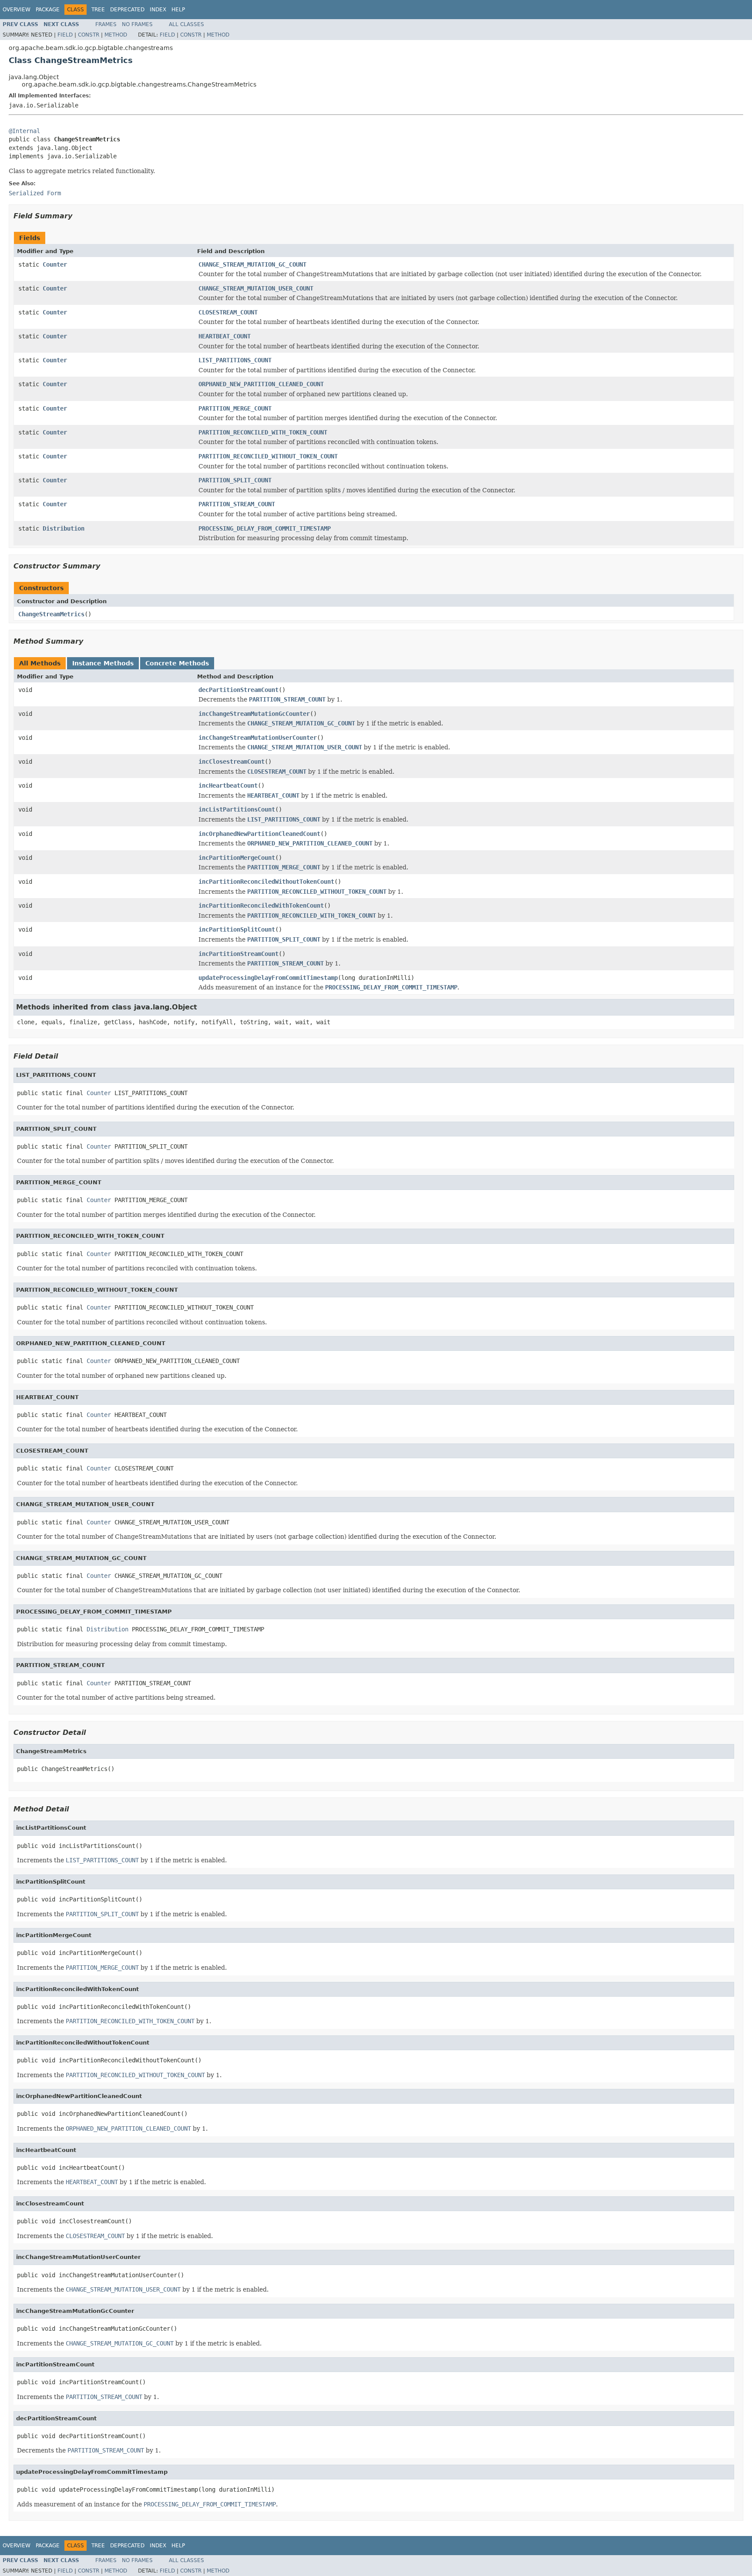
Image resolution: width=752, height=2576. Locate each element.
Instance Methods (103, 663)
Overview (17, 10)
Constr (89, 35)
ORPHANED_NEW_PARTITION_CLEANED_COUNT (261, 384)
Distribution (64, 528)
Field (65, 35)
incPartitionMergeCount (237, 858)
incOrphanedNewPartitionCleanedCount (259, 834)
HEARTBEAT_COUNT (225, 336)
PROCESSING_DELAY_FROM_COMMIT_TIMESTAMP (265, 528)
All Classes (186, 24)
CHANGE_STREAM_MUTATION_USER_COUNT (256, 288)
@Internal (24, 131)
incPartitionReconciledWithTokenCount (261, 905)
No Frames (137, 24)
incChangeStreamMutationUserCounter (258, 738)
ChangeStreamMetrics (51, 614)
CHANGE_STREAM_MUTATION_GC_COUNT (252, 264)
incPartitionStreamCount (238, 954)
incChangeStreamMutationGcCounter (254, 714)
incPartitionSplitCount (237, 929)
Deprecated (127, 10)
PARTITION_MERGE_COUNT (235, 408)
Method (116, 35)
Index (158, 10)
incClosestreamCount (232, 762)
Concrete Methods (177, 663)
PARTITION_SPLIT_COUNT (235, 480)
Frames (106, 24)
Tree (98, 10)
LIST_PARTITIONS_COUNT (235, 360)
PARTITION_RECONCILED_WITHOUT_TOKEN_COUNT (268, 456)
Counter (55, 264)
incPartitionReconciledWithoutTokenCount (266, 882)
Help (178, 10)
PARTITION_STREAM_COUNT (237, 504)
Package (48, 10)
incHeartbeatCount (228, 785)
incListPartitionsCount (237, 809)
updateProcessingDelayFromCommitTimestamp (268, 978)
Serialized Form (35, 193)
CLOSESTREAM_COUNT (228, 312)
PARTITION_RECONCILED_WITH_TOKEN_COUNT (263, 432)
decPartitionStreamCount (238, 690)
